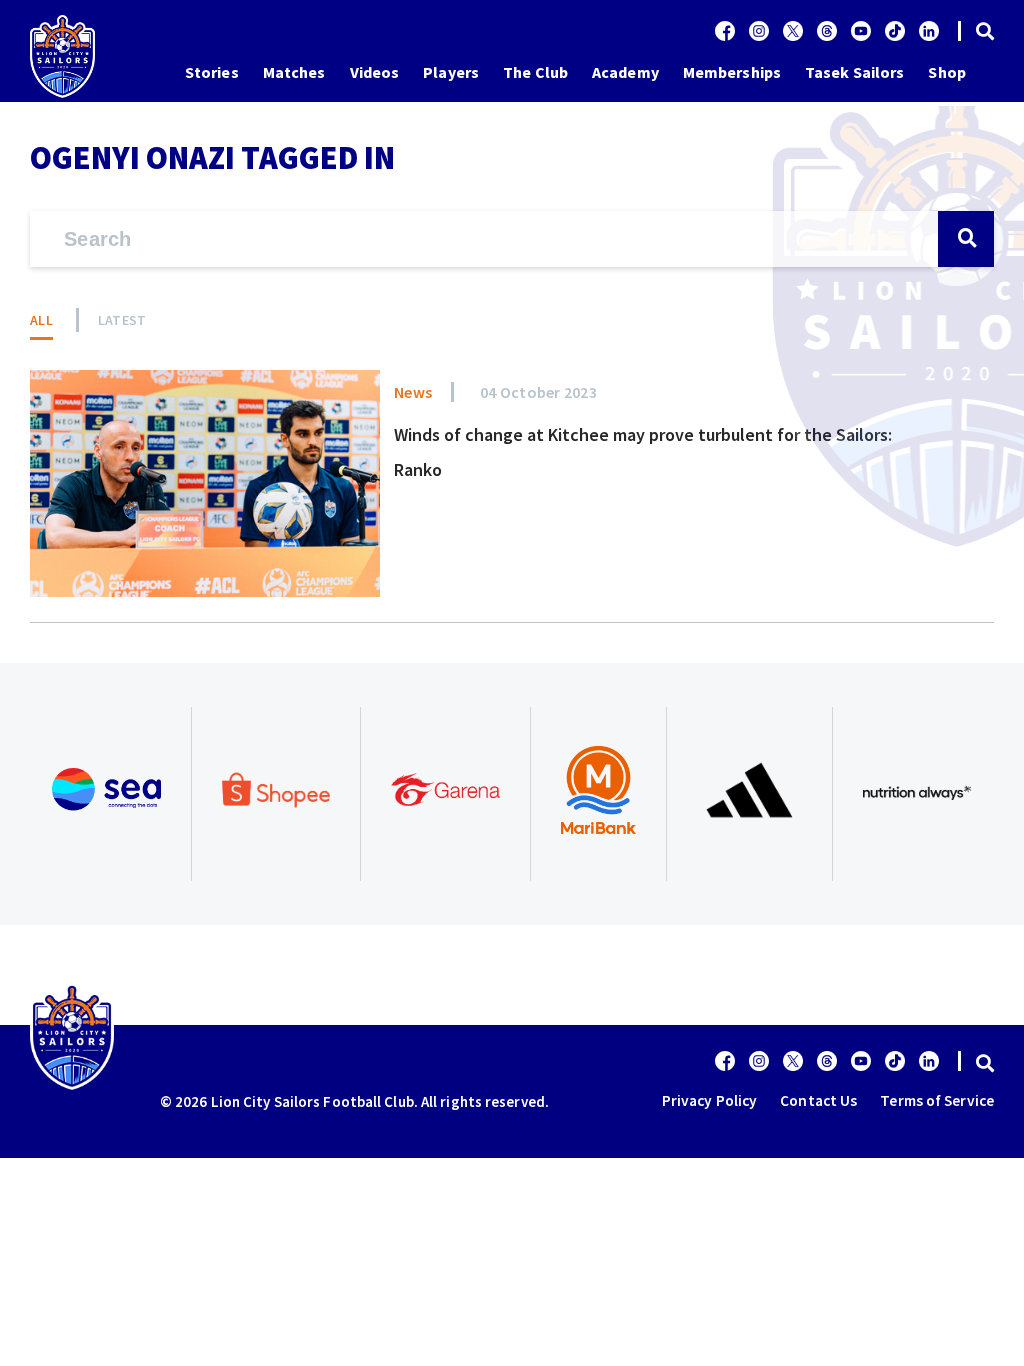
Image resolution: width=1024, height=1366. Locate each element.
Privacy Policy (709, 1100)
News (413, 392)
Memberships (732, 72)
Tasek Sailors (854, 72)
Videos (375, 72)
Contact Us (818, 1100)
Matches (294, 72)
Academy (625, 72)
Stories (212, 72)
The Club (535, 72)
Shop (946, 72)
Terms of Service (937, 1100)
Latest (122, 320)
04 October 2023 (538, 392)
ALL (41, 320)
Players (451, 72)
